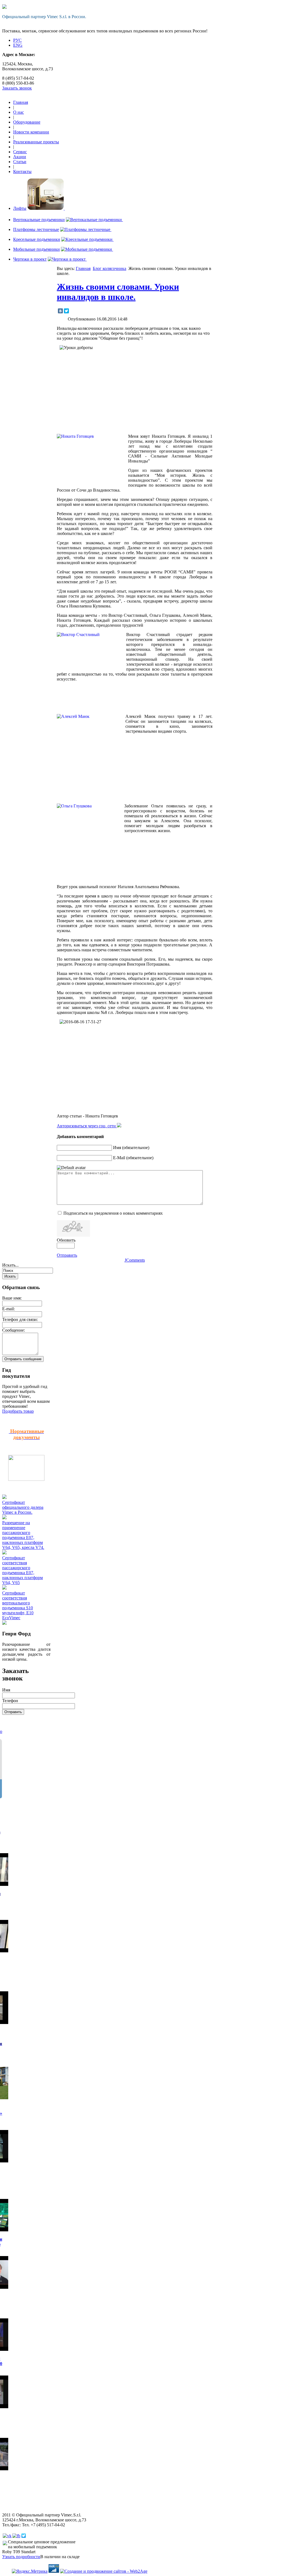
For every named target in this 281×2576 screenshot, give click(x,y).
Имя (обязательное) (131, 1148)
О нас (19, 112)
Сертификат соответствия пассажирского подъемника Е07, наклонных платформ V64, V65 (23, 1570)
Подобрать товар (18, 1411)
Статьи (20, 162)
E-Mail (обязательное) (133, 1158)
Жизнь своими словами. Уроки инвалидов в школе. (118, 292)
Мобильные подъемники (36, 249)
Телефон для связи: (20, 1319)
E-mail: (9, 1309)
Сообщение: (14, 1330)
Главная (21, 102)
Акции (20, 157)
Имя (6, 1690)
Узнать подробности (21, 2557)
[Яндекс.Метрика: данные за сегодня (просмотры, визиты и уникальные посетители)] (30, 2571)
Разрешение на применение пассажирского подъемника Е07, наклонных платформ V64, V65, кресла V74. (23, 1535)
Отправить (67, 1255)
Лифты (20, 208)
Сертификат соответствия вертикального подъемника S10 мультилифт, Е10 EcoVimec (18, 1605)
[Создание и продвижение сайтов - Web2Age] (104, 2571)
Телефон (10, 1701)
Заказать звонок (17, 88)
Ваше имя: (12, 1298)
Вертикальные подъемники (39, 220)
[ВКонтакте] (60, 311)
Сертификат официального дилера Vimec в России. (23, 1507)
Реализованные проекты (36, 142)
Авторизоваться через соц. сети (87, 1126)
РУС (17, 40)
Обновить (66, 1240)
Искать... (10, 1265)
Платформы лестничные (36, 229)
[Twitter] (66, 311)
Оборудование (27, 122)
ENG (18, 45)
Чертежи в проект (30, 259)
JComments (135, 1260)
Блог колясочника (109, 268)
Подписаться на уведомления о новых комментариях (113, 1213)
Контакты (22, 172)
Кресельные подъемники (37, 239)
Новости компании (31, 132)
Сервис (20, 152)
